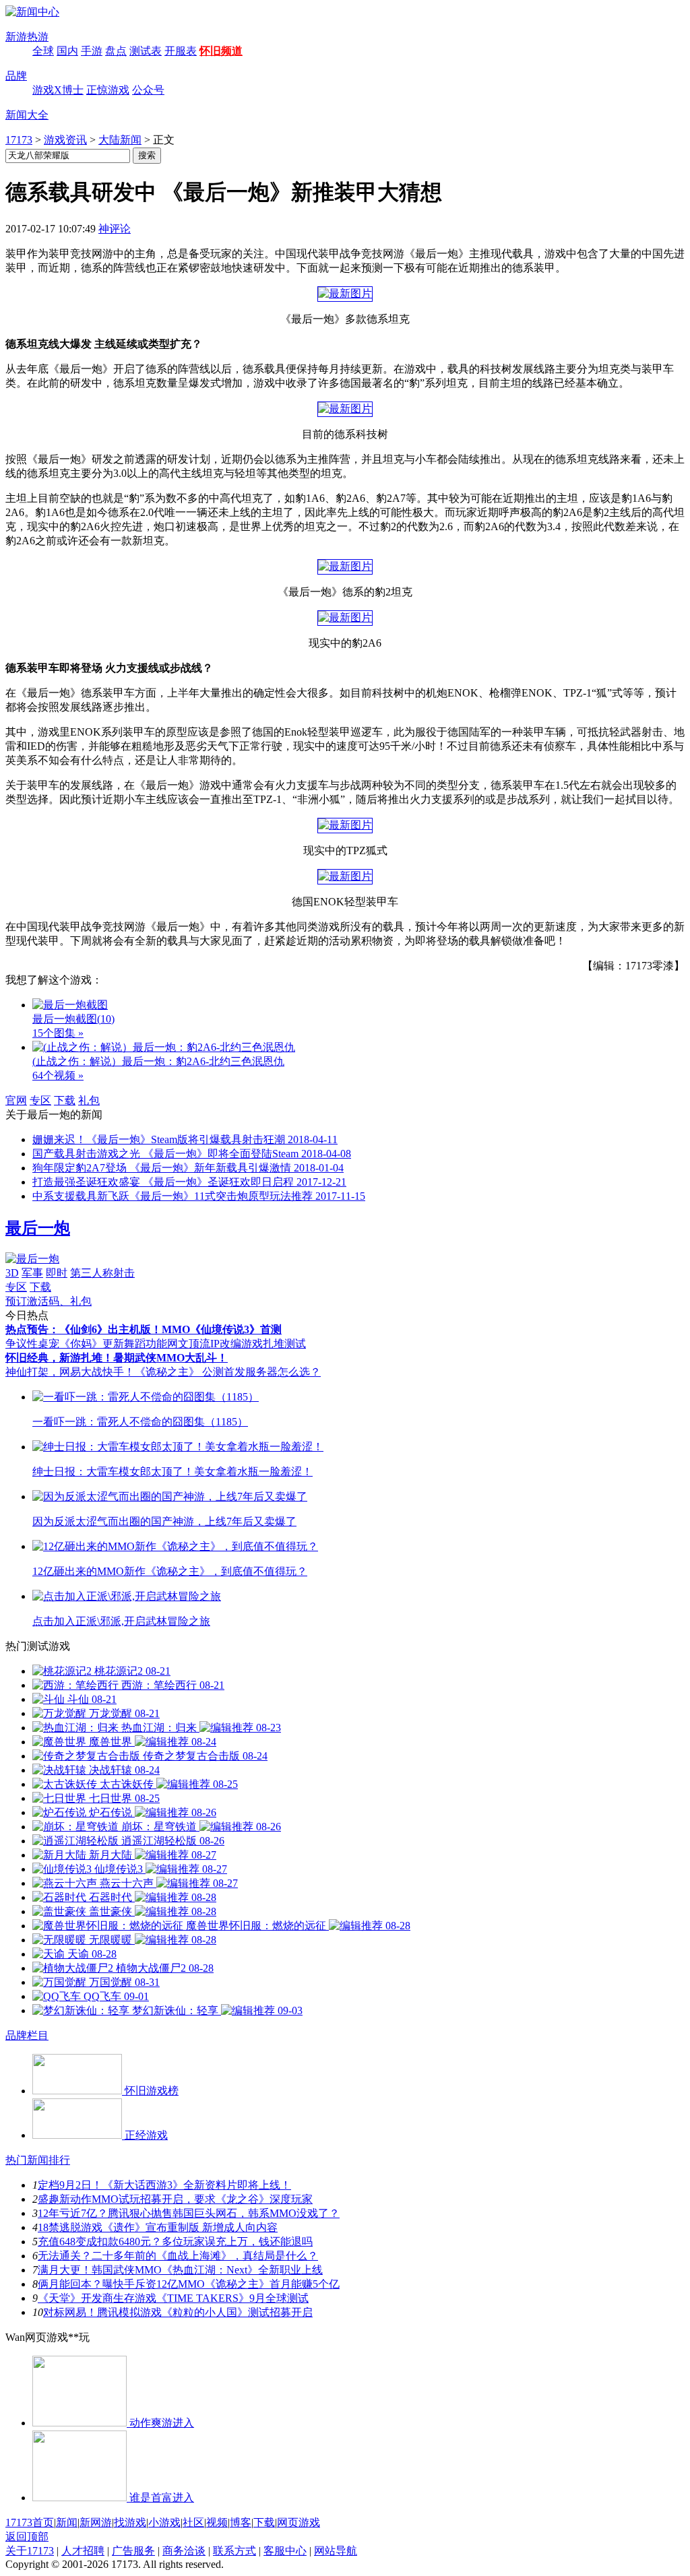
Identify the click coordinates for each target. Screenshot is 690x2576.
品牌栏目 (27, 2035)
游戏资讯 (65, 140)
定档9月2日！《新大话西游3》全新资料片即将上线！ (164, 2185)
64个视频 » (58, 1075)
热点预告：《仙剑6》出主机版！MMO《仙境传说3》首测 (144, 1329)
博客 (241, 2522)
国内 (67, 51)
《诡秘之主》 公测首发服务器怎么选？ (228, 1372)
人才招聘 (83, 2551)
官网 (16, 1100)
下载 (65, 1100)
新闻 (67, 2522)
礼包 (89, 1100)
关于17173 (30, 2551)
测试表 (146, 51)
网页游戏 (299, 2522)
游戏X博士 (58, 90)
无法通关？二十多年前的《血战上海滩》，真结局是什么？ (178, 2256)
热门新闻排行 (38, 2160)
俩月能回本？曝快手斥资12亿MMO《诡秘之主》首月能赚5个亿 (189, 2284)
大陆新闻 (120, 140)
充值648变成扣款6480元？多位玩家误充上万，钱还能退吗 (175, 2242)
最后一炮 (38, 1228)
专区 (40, 1100)
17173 (19, 140)
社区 (193, 2522)
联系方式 (234, 2551)
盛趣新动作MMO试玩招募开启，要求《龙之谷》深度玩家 (175, 2199)
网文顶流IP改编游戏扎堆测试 (237, 1344)
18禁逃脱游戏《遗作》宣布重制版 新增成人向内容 (158, 2227)
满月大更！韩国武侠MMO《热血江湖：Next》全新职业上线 (180, 2270)
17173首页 (30, 2522)
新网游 (96, 2522)
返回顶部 (27, 2537)
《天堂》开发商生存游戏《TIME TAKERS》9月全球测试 (173, 2298)
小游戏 (164, 2522)
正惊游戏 (108, 90)
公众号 (148, 90)
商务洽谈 (184, 2551)
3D (12, 1273)
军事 (32, 1273)
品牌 (16, 76)
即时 (57, 1273)
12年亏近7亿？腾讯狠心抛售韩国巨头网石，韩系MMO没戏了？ (189, 2213)
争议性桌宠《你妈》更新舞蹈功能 (86, 1344)
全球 (43, 51)
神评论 (115, 229)
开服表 (181, 51)
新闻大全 (27, 115)
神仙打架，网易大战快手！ (70, 1372)
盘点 (116, 51)
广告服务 (133, 2551)
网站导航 (336, 2551)
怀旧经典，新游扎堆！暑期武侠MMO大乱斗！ (117, 1358)
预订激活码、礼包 (49, 1301)
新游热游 (27, 37)
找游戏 (130, 2522)
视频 (217, 2522)
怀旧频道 (221, 51)
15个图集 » (58, 1033)
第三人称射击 (102, 1273)
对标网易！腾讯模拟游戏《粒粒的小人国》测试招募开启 (178, 2312)
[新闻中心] (32, 12)
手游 (92, 51)
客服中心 (285, 2551)
